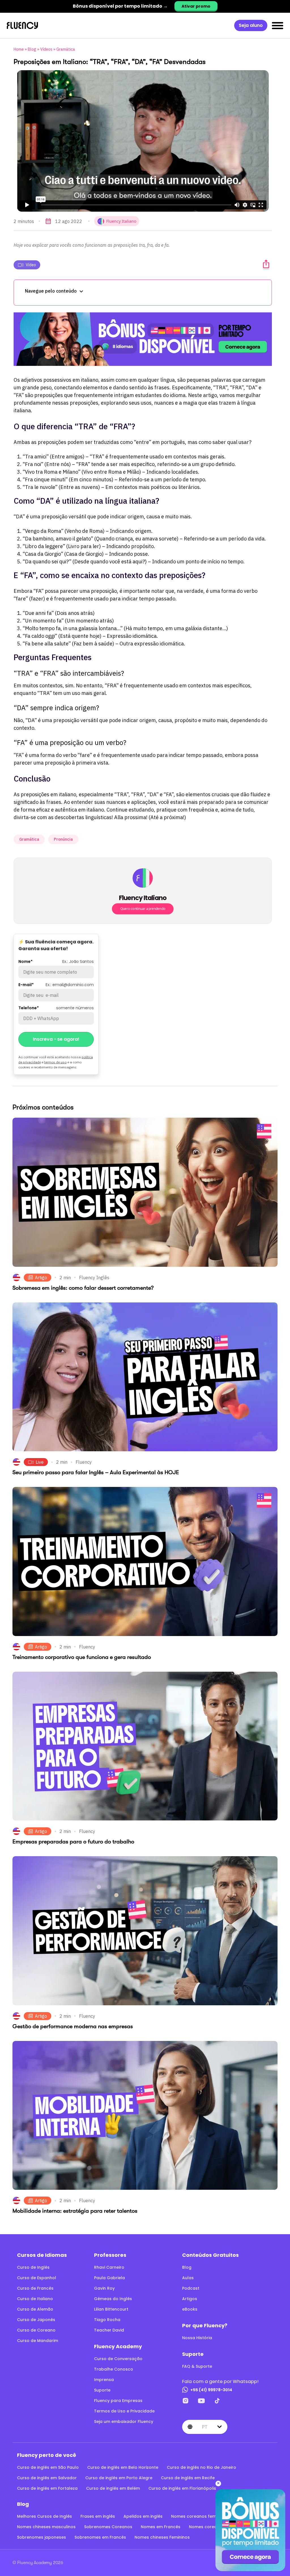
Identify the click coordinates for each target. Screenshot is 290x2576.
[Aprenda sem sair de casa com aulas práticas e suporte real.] (143, 339)
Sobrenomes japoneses (41, 2537)
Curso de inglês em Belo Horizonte (123, 2467)
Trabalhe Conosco (114, 2369)
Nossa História (197, 2338)
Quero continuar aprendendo (143, 909)
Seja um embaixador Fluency (124, 2422)
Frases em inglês (98, 2516)
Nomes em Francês (161, 2527)
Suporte (102, 2390)
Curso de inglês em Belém (113, 2488)
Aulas (188, 2278)
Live (40, 1462)
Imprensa (104, 2380)
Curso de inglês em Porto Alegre (119, 2478)
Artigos (190, 2299)
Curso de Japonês (36, 2320)
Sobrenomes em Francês (100, 2537)
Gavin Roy (104, 2288)
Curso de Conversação (118, 2359)
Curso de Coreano (36, 2330)
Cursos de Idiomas (42, 2255)
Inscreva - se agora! (56, 1039)
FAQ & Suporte (197, 2366)
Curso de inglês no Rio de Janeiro (201, 2467)
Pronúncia (63, 839)
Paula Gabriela (109, 2278)
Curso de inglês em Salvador (47, 2478)
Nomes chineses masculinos (46, 2527)
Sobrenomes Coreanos (108, 2527)
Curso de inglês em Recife (188, 2478)
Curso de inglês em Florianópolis (182, 2488)
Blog (32, 49)
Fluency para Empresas (118, 2401)
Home (19, 49)
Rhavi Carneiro (109, 2267)
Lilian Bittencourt (111, 2309)
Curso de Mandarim (38, 2341)
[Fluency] (22, 26)
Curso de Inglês (33, 2267)
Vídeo (31, 265)
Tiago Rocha (107, 2320)
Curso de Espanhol (37, 2278)
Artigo (41, 1278)
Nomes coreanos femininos (200, 2516)
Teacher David (109, 2330)
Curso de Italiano (35, 2299)
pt (205, 2427)
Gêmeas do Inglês (113, 2299)
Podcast (191, 2288)
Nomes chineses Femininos (162, 2537)
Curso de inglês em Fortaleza (47, 2488)
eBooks (190, 2309)
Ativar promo (196, 6)
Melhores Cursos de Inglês (44, 2516)
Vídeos (46, 49)
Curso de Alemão (35, 2309)
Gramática (66, 49)
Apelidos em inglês (143, 2516)
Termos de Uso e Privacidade (124, 2411)
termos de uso (55, 1062)
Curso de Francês (35, 2288)
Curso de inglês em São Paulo (48, 2467)
